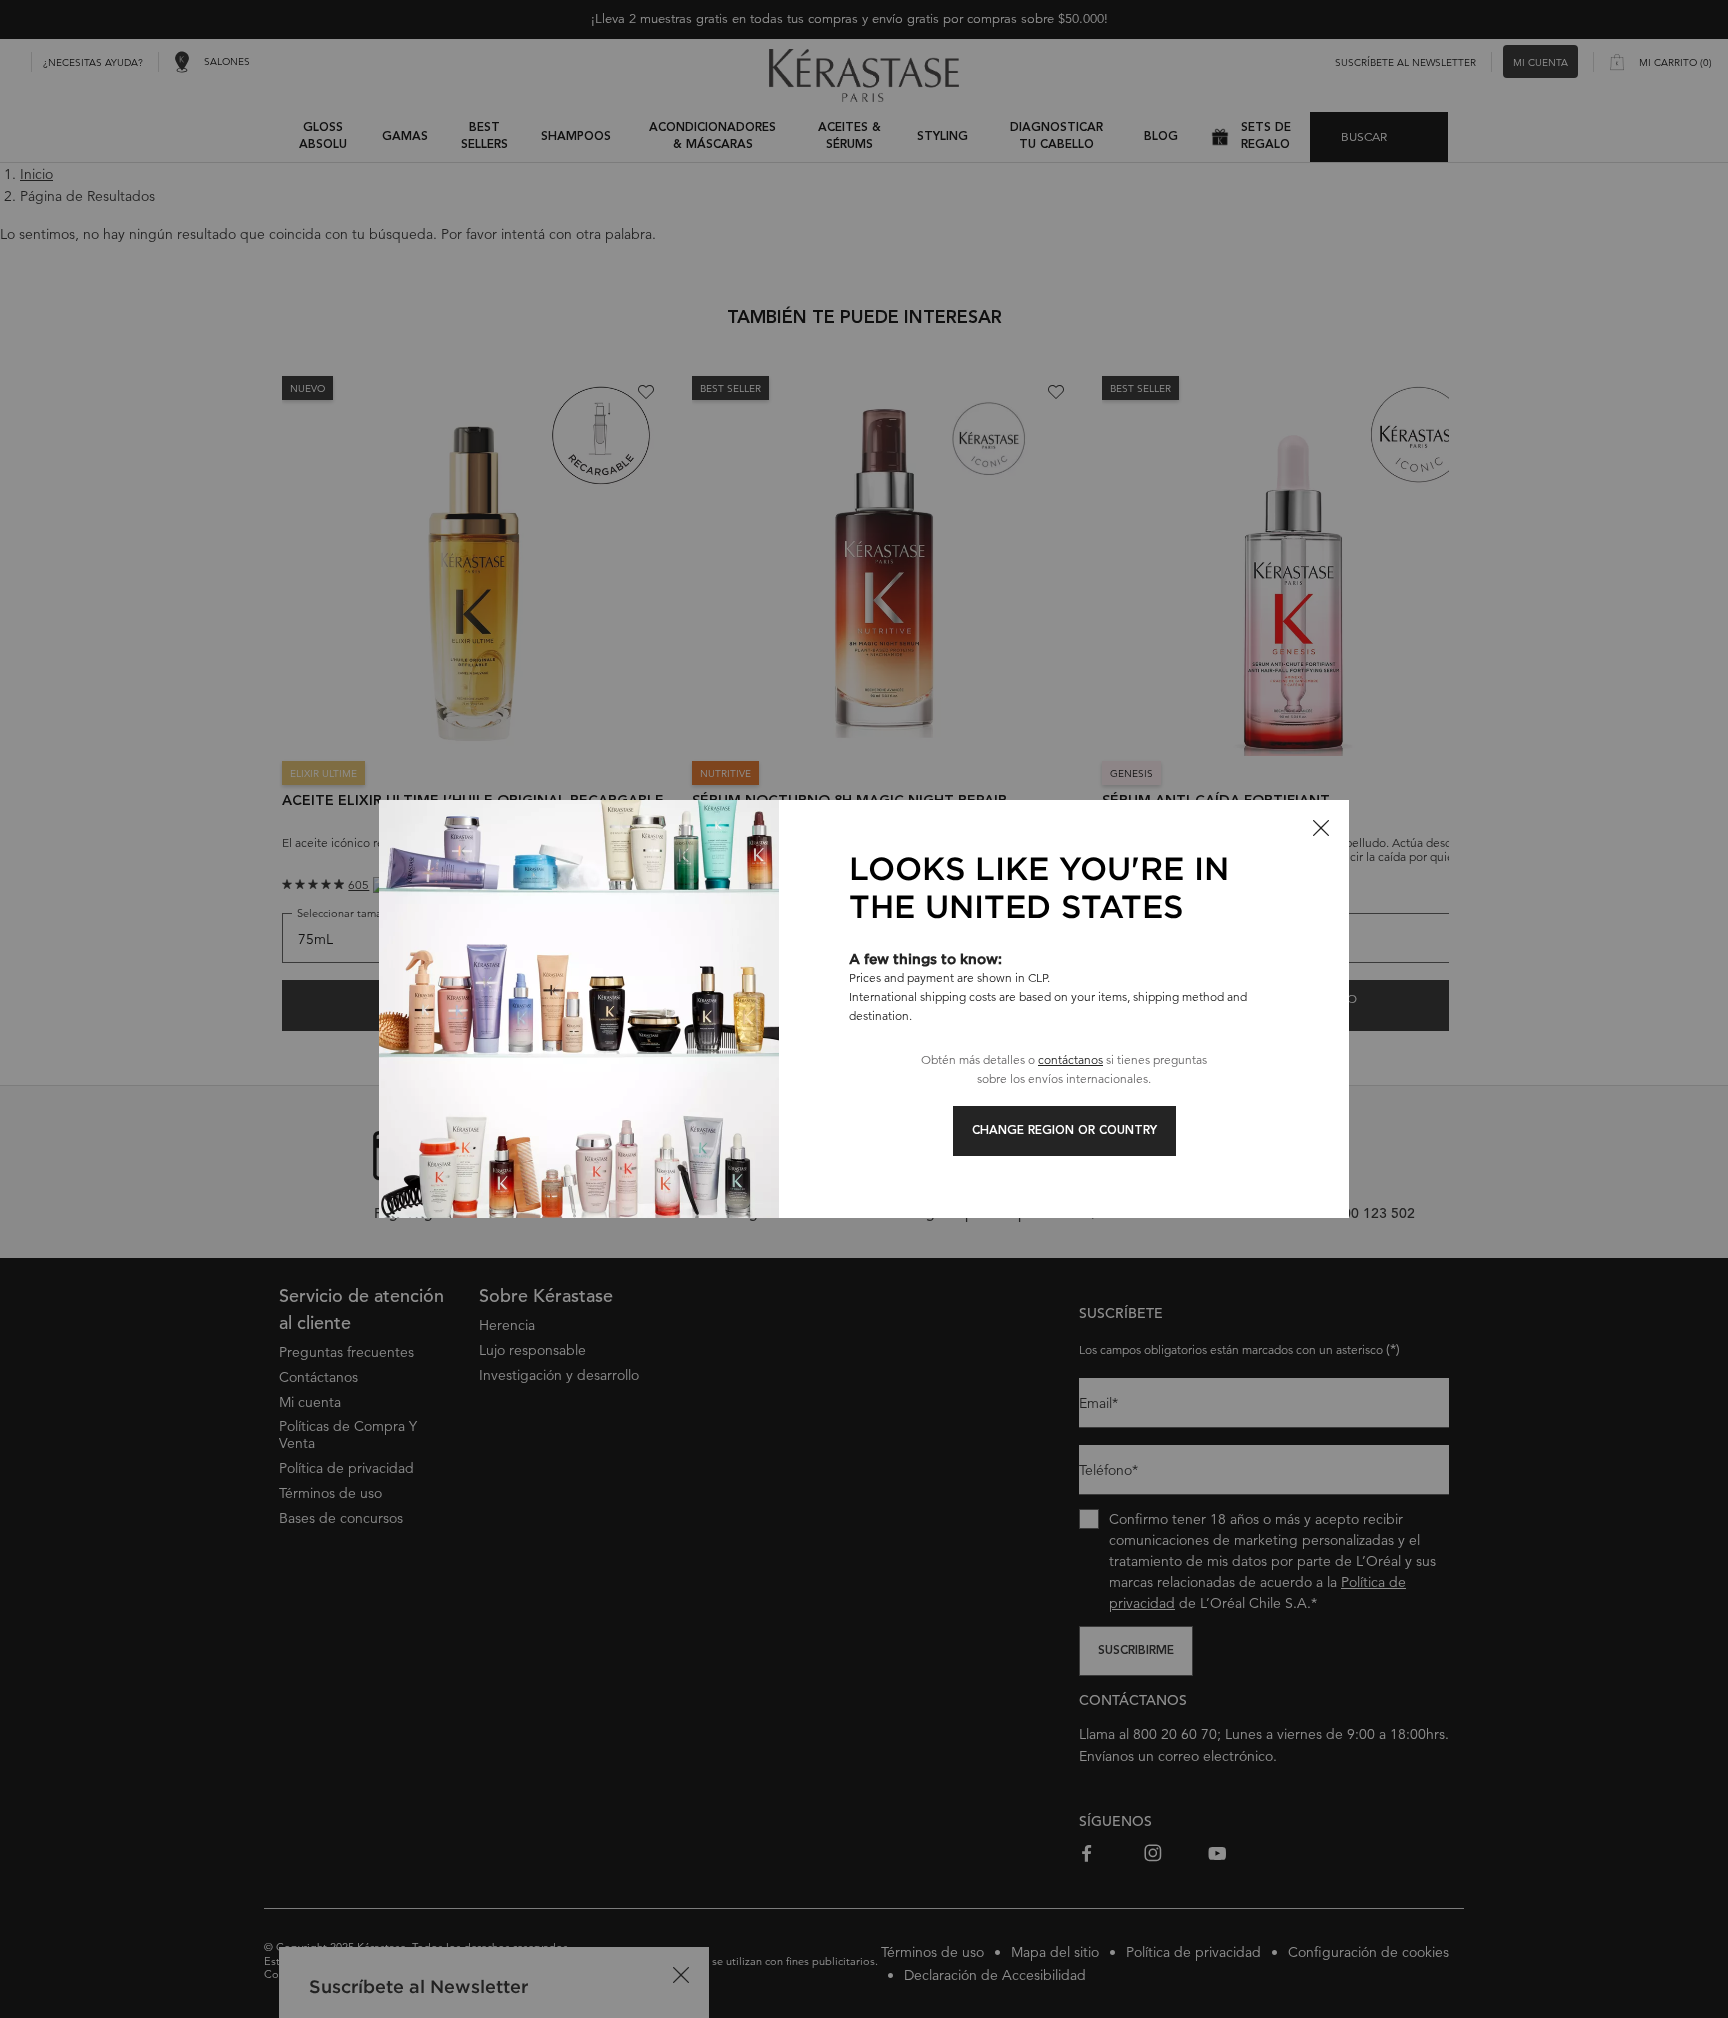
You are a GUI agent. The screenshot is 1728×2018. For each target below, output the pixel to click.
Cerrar (1321, 828)
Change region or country (1064, 1131)
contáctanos (1070, 1059)
